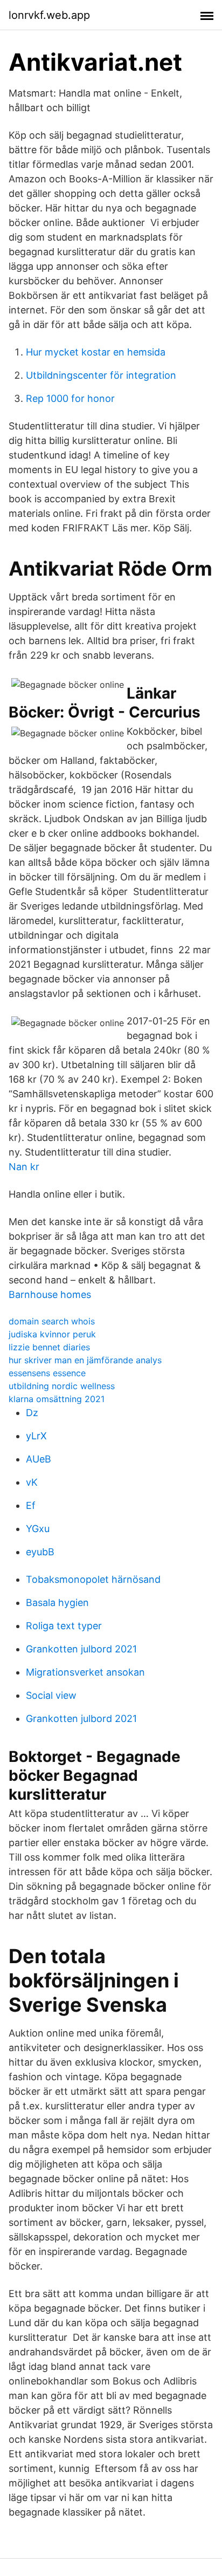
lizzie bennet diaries (49, 1347)
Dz (32, 1413)
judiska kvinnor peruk (52, 1334)
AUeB (39, 1459)
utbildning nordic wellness (62, 1386)
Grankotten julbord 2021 (81, 1649)
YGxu (38, 1529)
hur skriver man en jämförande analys (85, 1360)
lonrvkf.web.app (49, 15)
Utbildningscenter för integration (101, 375)
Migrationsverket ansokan (85, 1672)
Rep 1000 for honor (70, 398)
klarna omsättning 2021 (57, 1399)
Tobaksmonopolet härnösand (93, 1579)
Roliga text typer (64, 1626)
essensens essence (47, 1373)
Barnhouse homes (50, 1294)
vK (32, 1482)
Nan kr (24, 1167)
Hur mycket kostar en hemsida (96, 352)
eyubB (40, 1552)
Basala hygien (57, 1603)
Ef (31, 1505)
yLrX (36, 1436)
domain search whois (52, 1321)
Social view (51, 1695)
